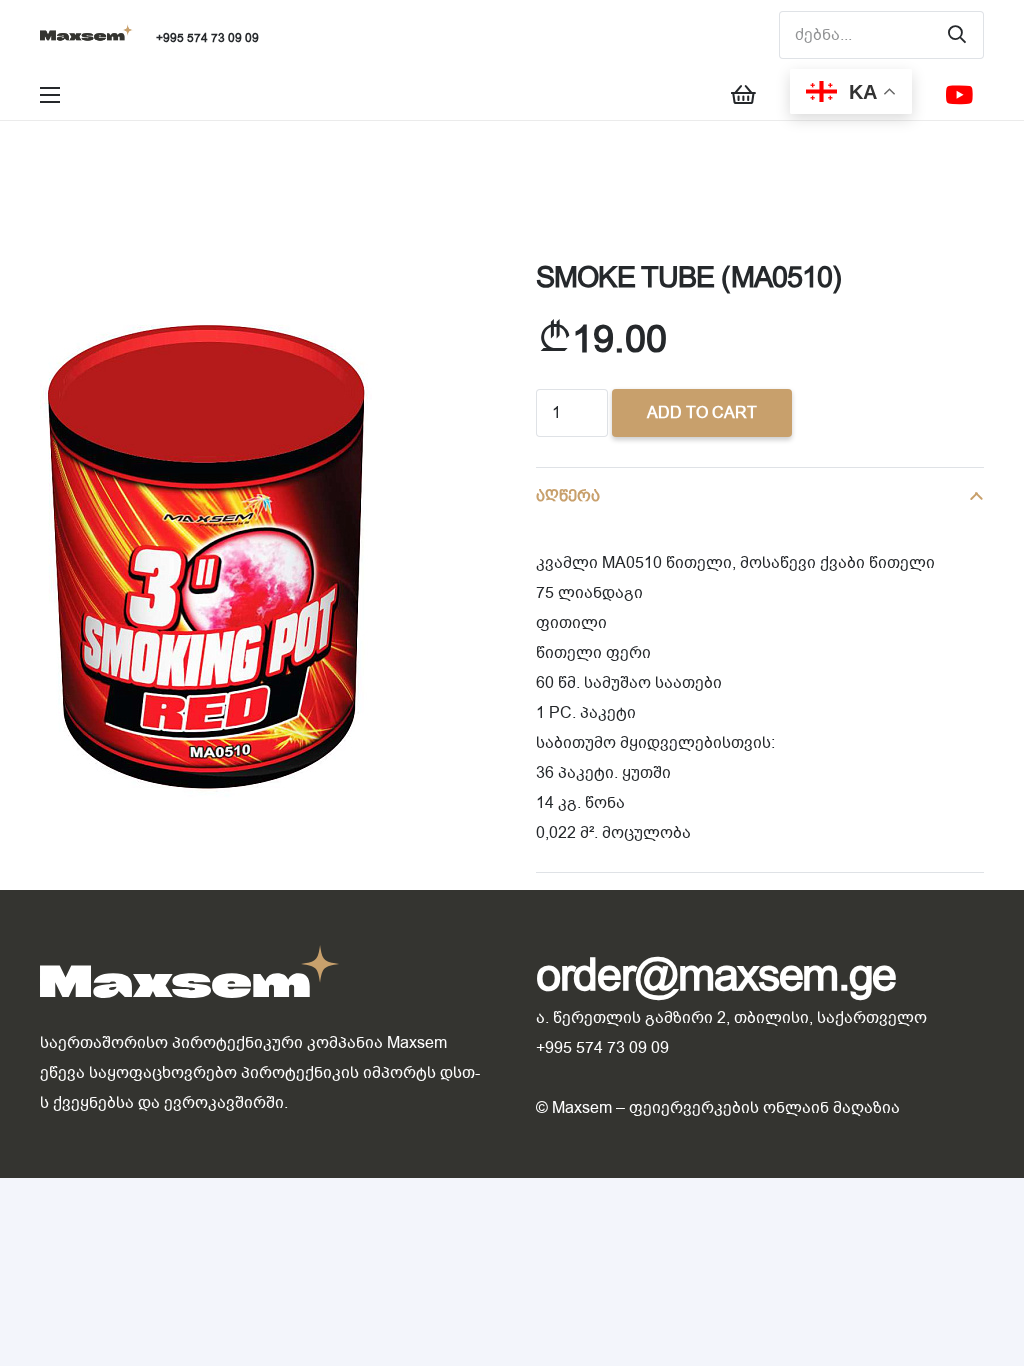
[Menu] (50, 95)
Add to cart (702, 413)
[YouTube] (959, 95)
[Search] (957, 35)
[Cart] (743, 95)
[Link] (87, 35)
